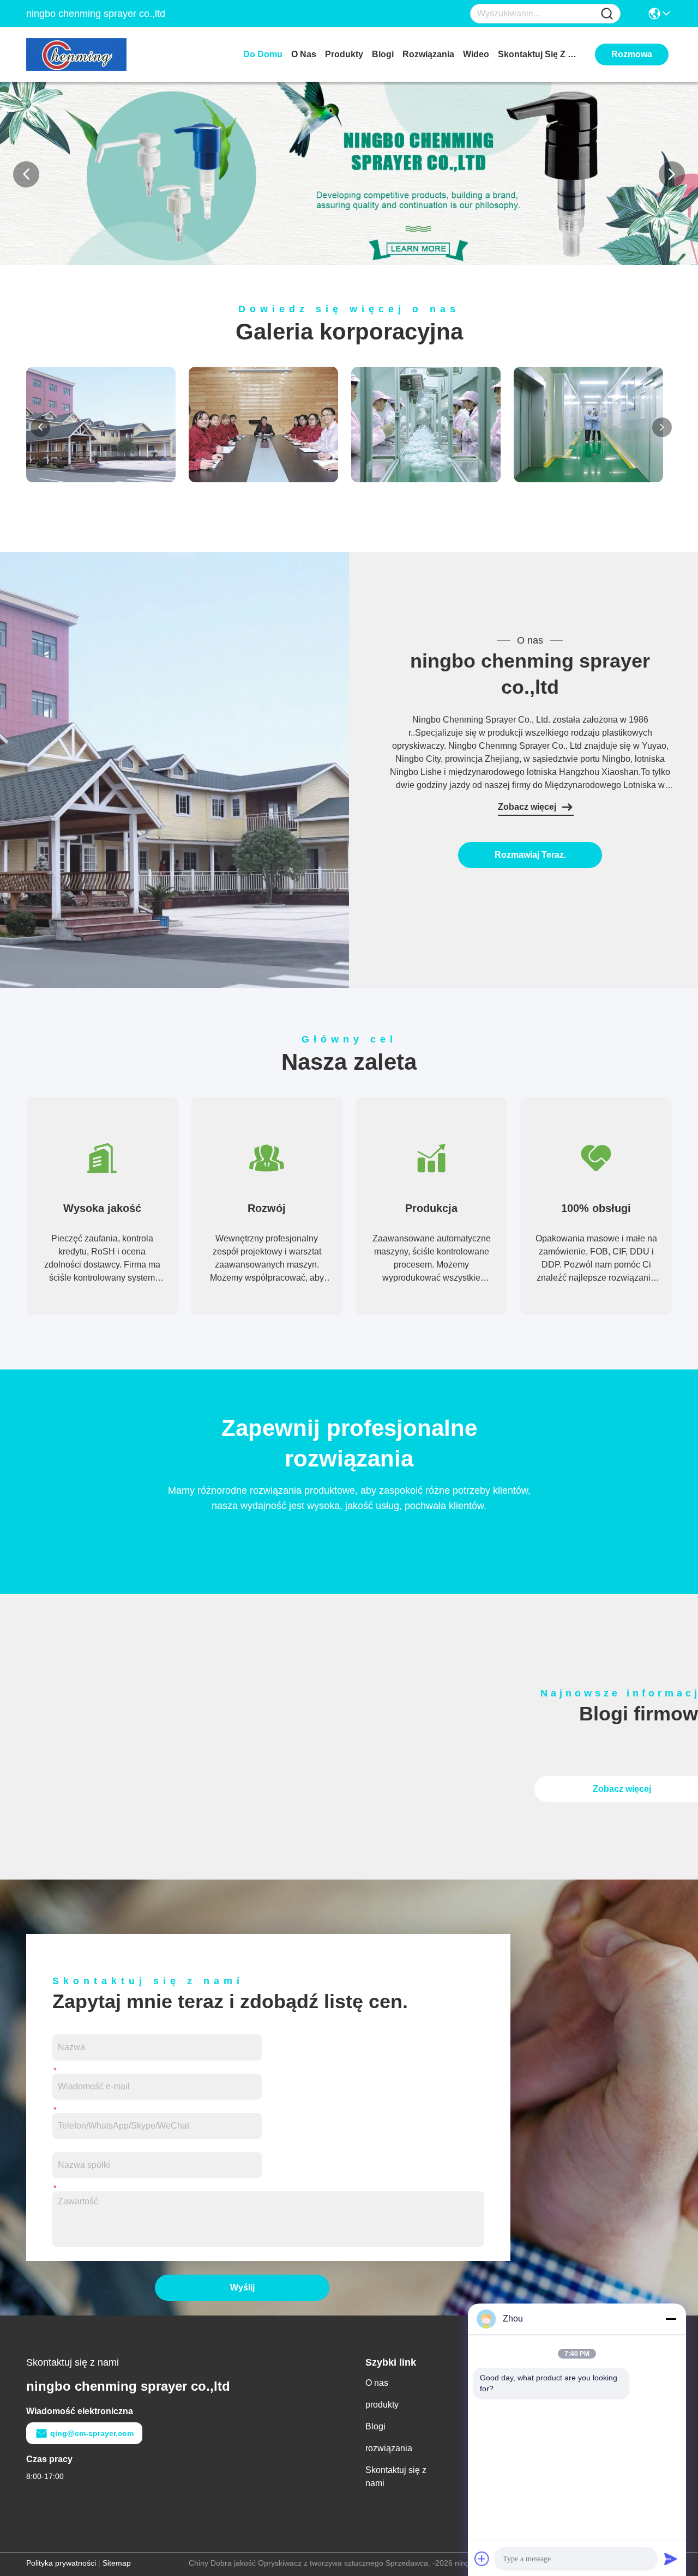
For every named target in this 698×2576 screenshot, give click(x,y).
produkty (344, 54)
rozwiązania (428, 54)
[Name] (607, 14)
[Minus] (671, 2319)
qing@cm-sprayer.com (92, 2433)
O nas (304, 54)
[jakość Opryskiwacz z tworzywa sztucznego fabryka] (349, 262)
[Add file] (482, 2559)
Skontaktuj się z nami (539, 54)
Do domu (263, 54)
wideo (476, 54)
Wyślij (242, 2287)
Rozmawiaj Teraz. (530, 855)
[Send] (671, 2559)
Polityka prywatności (61, 2563)
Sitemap (117, 2563)
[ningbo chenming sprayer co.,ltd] (86, 54)
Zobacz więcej (527, 807)
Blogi (383, 54)
